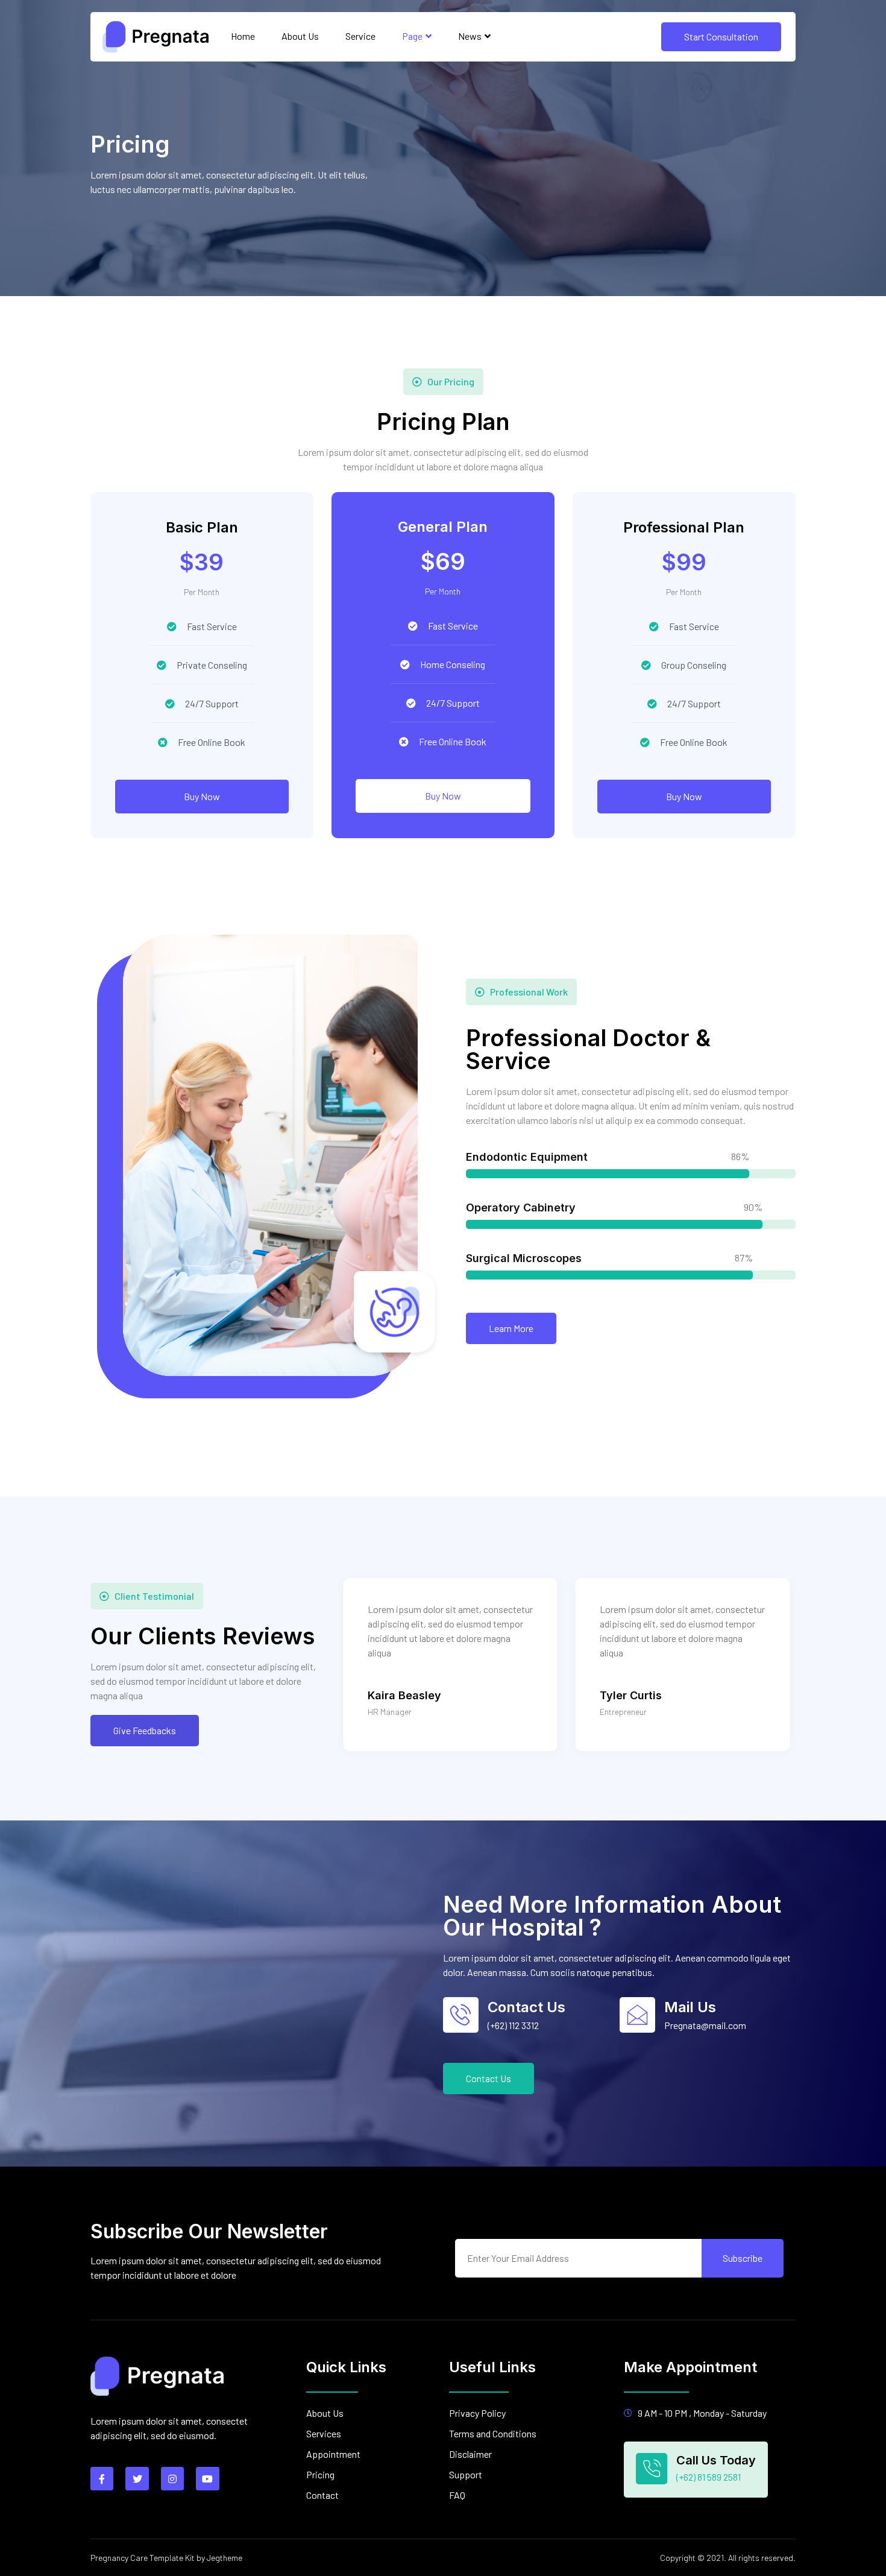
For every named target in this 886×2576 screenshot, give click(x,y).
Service (360, 36)
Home (243, 36)
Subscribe (743, 2258)
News (470, 36)
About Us (300, 36)
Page (412, 36)
